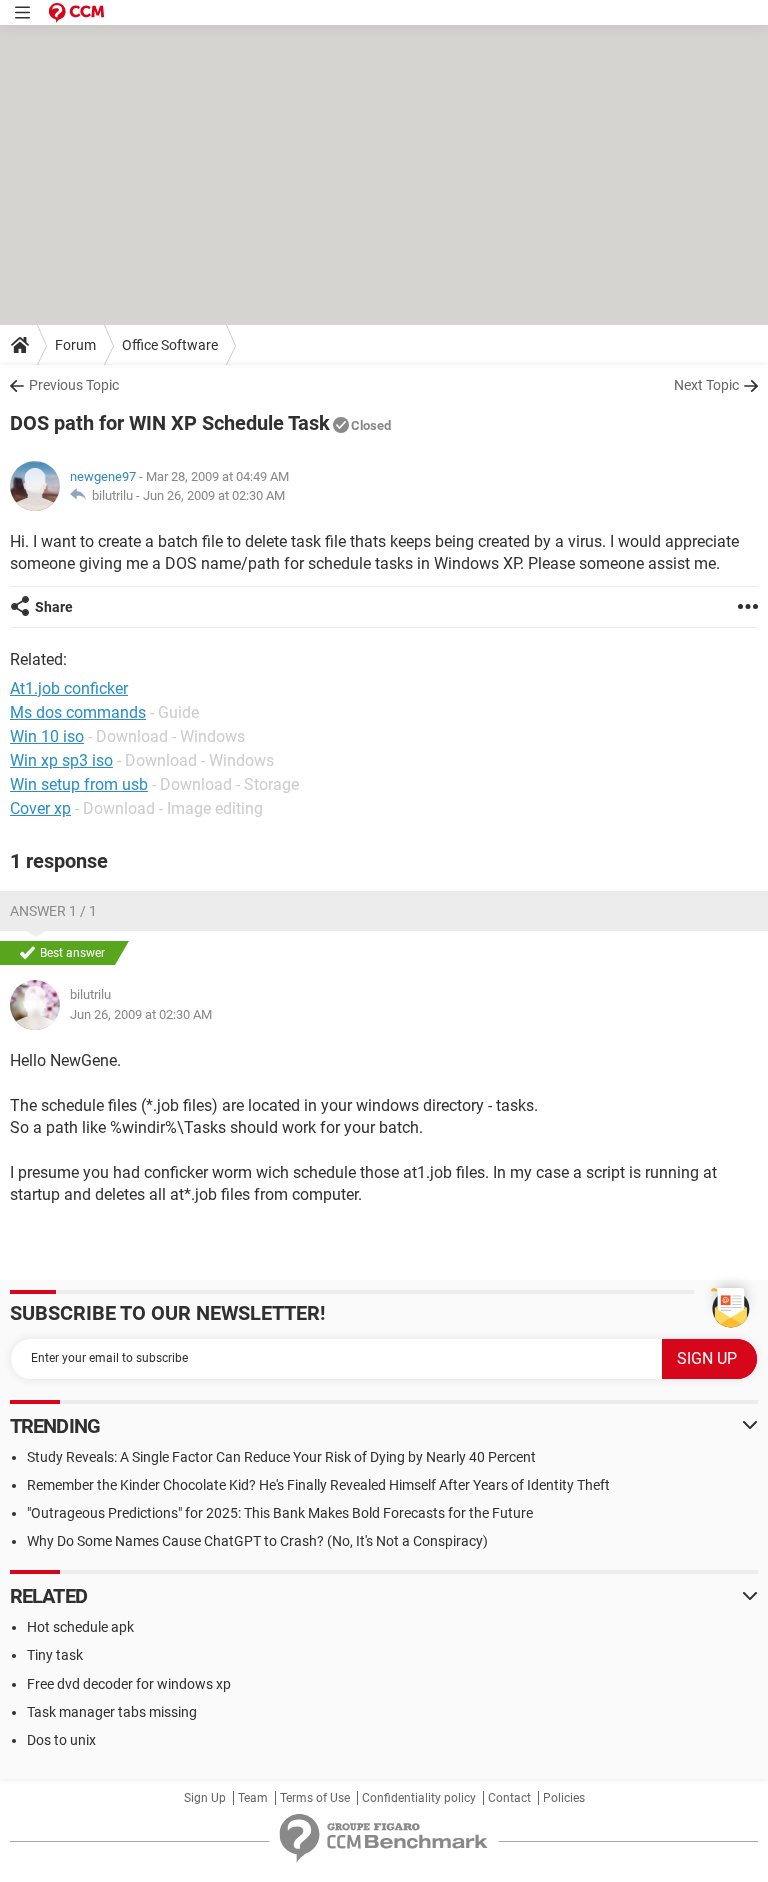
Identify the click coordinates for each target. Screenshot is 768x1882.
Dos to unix (61, 1740)
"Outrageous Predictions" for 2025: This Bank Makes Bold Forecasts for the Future (280, 1513)
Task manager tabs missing (112, 1712)
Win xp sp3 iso (61, 760)
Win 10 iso (47, 736)
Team (253, 1798)
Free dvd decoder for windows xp (129, 1684)
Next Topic (706, 385)
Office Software (170, 345)
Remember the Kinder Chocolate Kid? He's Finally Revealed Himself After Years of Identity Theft (318, 1485)
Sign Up (205, 1798)
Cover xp (40, 808)
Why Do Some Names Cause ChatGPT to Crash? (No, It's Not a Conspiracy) (257, 1541)
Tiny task (55, 1655)
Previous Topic (74, 385)
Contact (509, 1798)
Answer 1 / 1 (53, 911)
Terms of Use (315, 1798)
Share (54, 607)
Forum (75, 345)
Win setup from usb (79, 784)
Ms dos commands (78, 712)
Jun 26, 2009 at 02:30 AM (214, 495)
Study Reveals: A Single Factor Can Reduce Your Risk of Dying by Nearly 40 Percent (281, 1457)
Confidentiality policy (419, 1798)
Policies (564, 1798)
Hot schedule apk (80, 1627)
